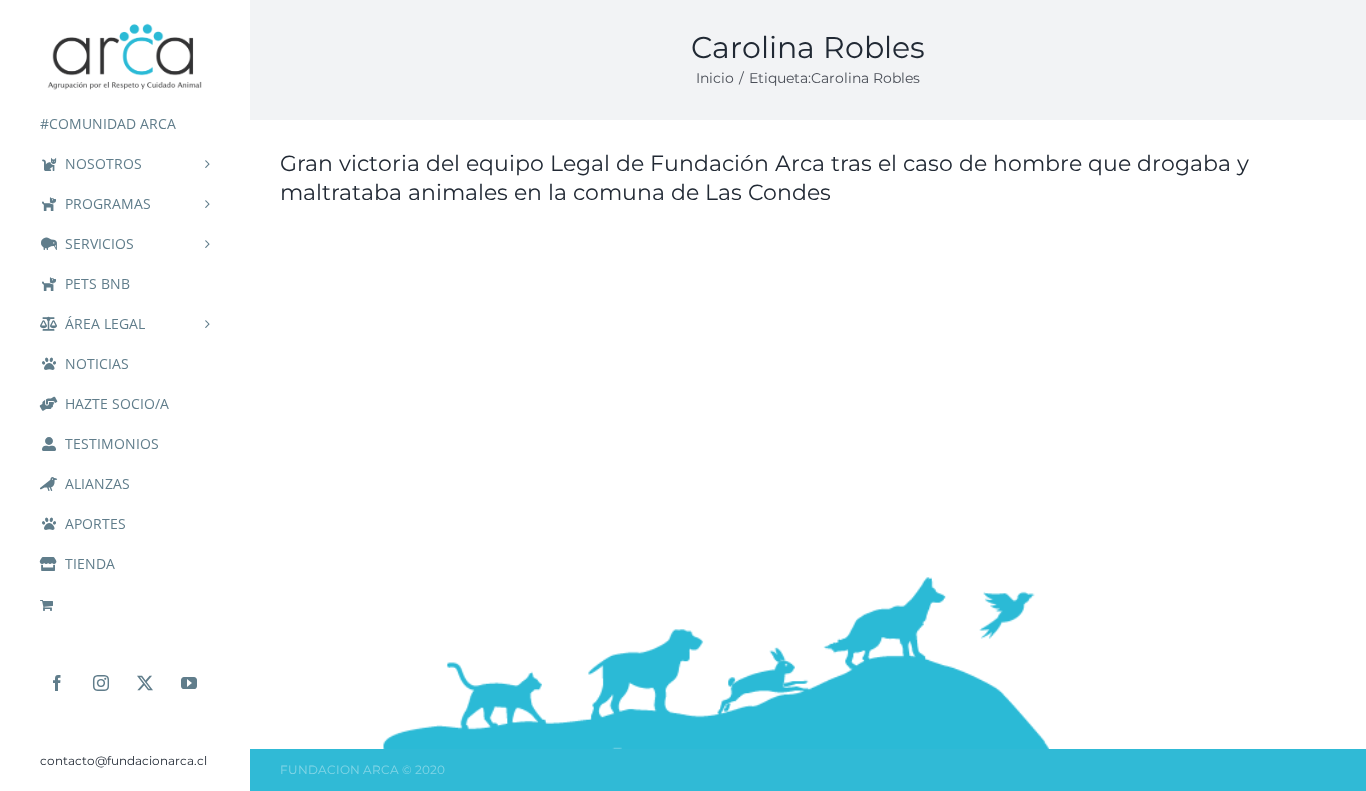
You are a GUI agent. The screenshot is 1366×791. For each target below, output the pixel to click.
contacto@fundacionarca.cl (123, 760)
